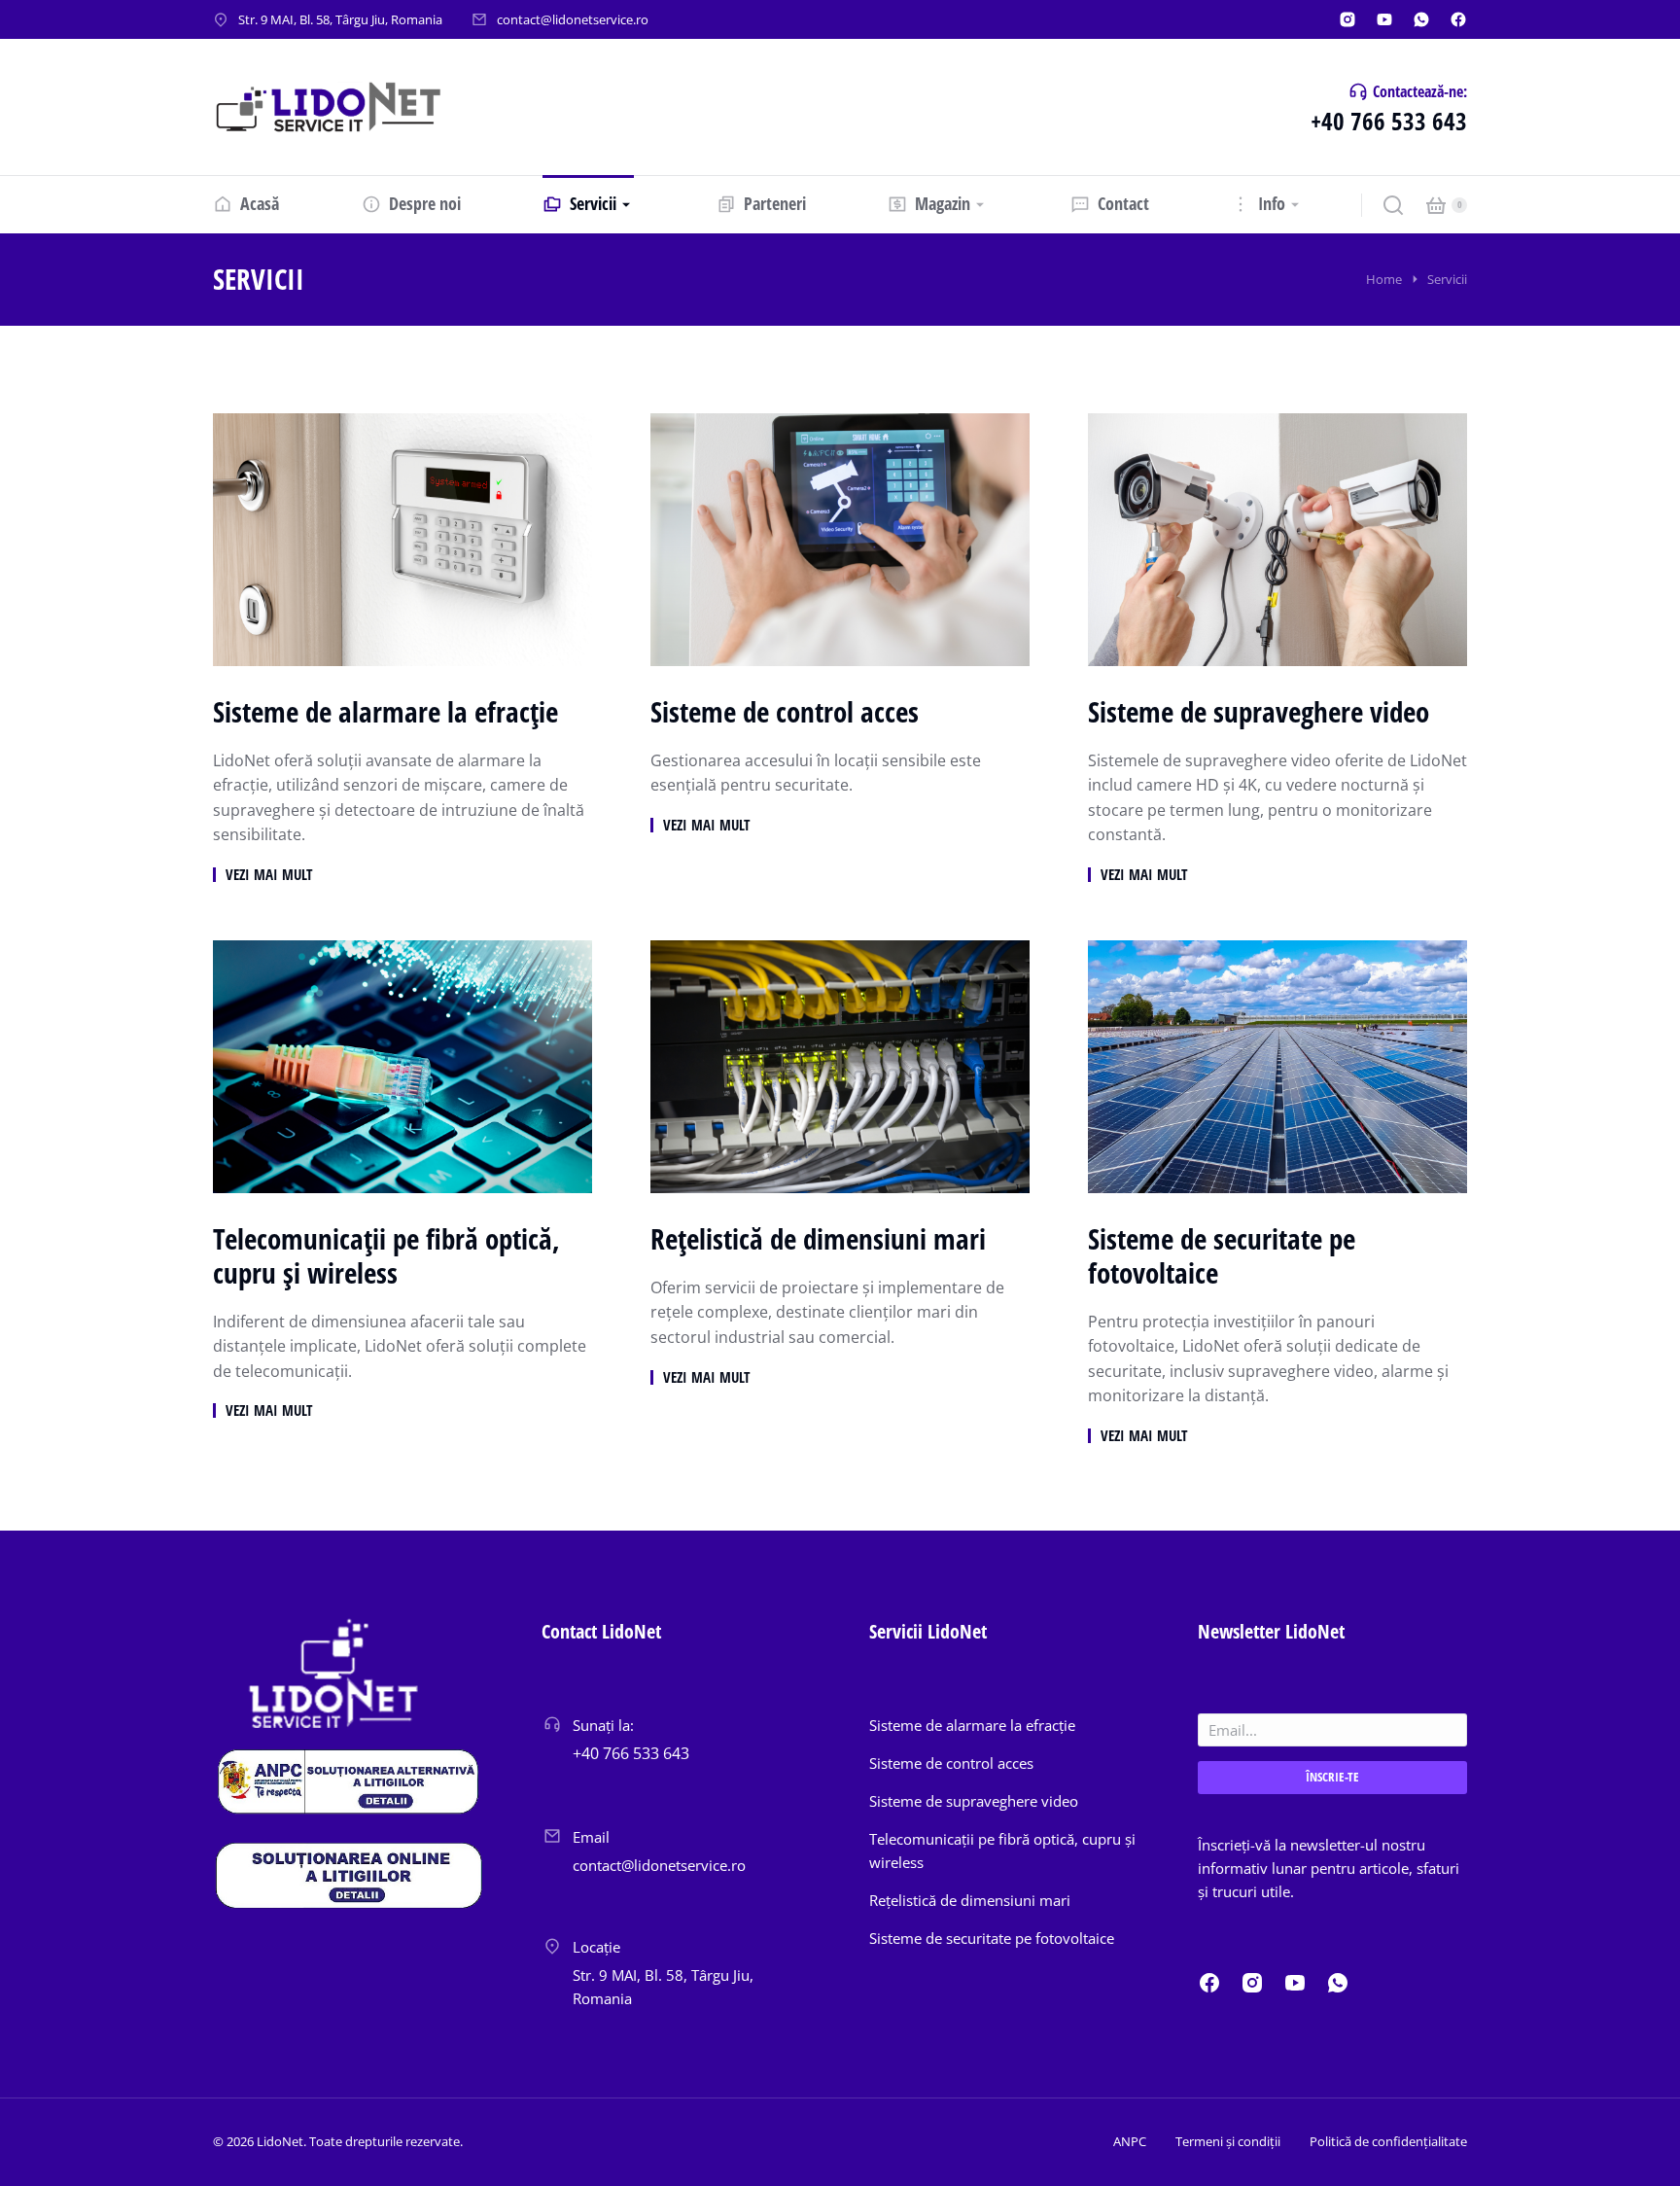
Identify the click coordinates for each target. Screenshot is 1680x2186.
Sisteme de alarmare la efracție (385, 712)
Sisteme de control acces (785, 712)
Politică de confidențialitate (1388, 2141)
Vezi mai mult (269, 875)
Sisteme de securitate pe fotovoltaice (1222, 1256)
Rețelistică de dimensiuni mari (818, 1239)
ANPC (1130, 2141)
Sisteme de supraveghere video (1259, 712)
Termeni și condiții (1228, 2141)
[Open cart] (1436, 205)
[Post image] (402, 540)
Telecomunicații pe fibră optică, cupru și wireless (386, 1256)
